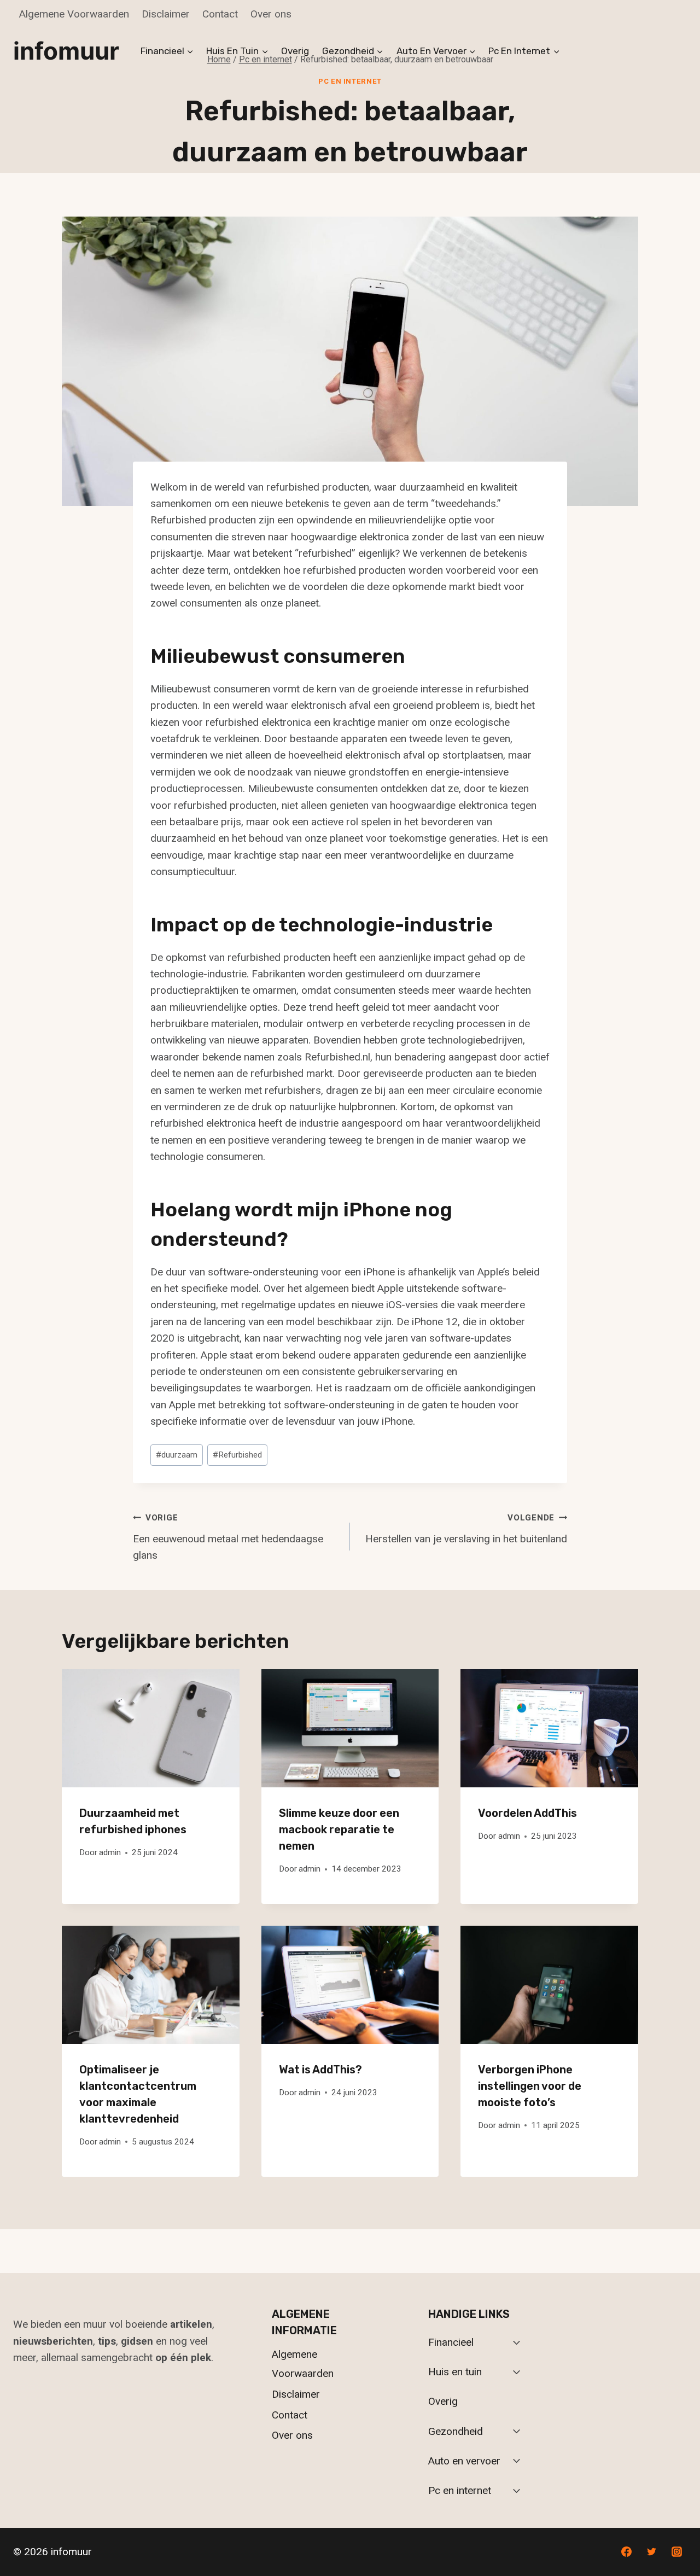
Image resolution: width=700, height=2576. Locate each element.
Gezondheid (456, 2431)
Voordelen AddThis (527, 1813)
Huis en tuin (455, 2372)
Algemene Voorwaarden (74, 14)
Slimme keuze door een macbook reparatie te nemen (339, 1829)
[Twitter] (651, 2552)
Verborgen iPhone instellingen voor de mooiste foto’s (530, 2086)
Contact (220, 14)
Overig (295, 51)
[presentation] (151, 1728)
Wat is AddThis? (320, 2070)
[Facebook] (627, 2552)
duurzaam (177, 1455)
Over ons (271, 14)
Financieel (451, 2342)
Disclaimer (166, 14)
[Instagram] (676, 2552)
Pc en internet (350, 81)
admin (110, 1852)
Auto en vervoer (464, 2461)
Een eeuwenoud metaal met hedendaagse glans (228, 1537)
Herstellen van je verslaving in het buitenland (466, 1529)
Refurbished (237, 1455)
